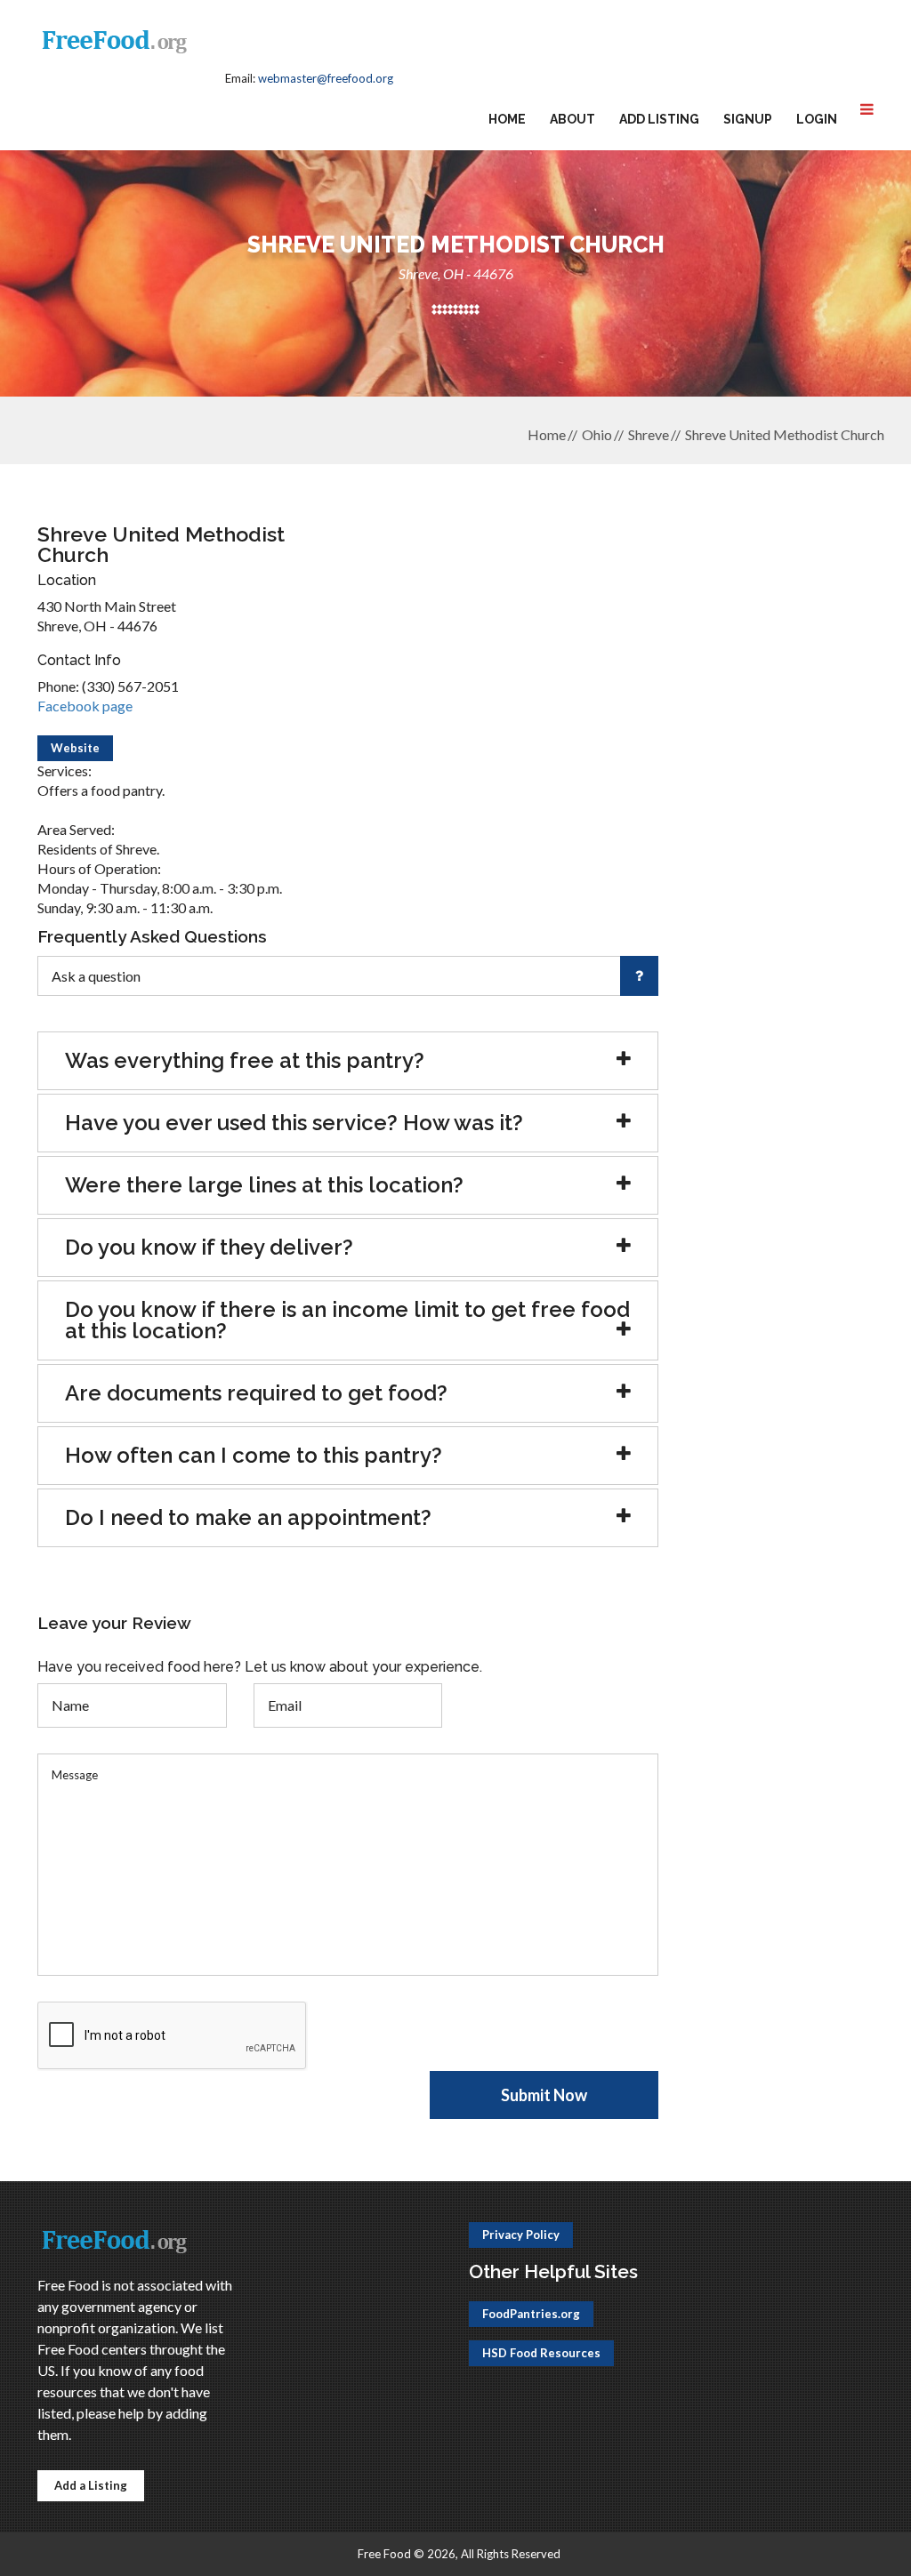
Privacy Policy (521, 2235)
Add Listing (659, 119)
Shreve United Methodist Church (785, 434)
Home (507, 119)
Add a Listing (91, 2485)
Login (817, 119)
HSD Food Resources (541, 2353)
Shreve (649, 434)
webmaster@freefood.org (326, 78)
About (572, 119)
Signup (748, 119)
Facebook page (85, 706)
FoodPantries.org (531, 2314)
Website (75, 748)
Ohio (597, 434)
